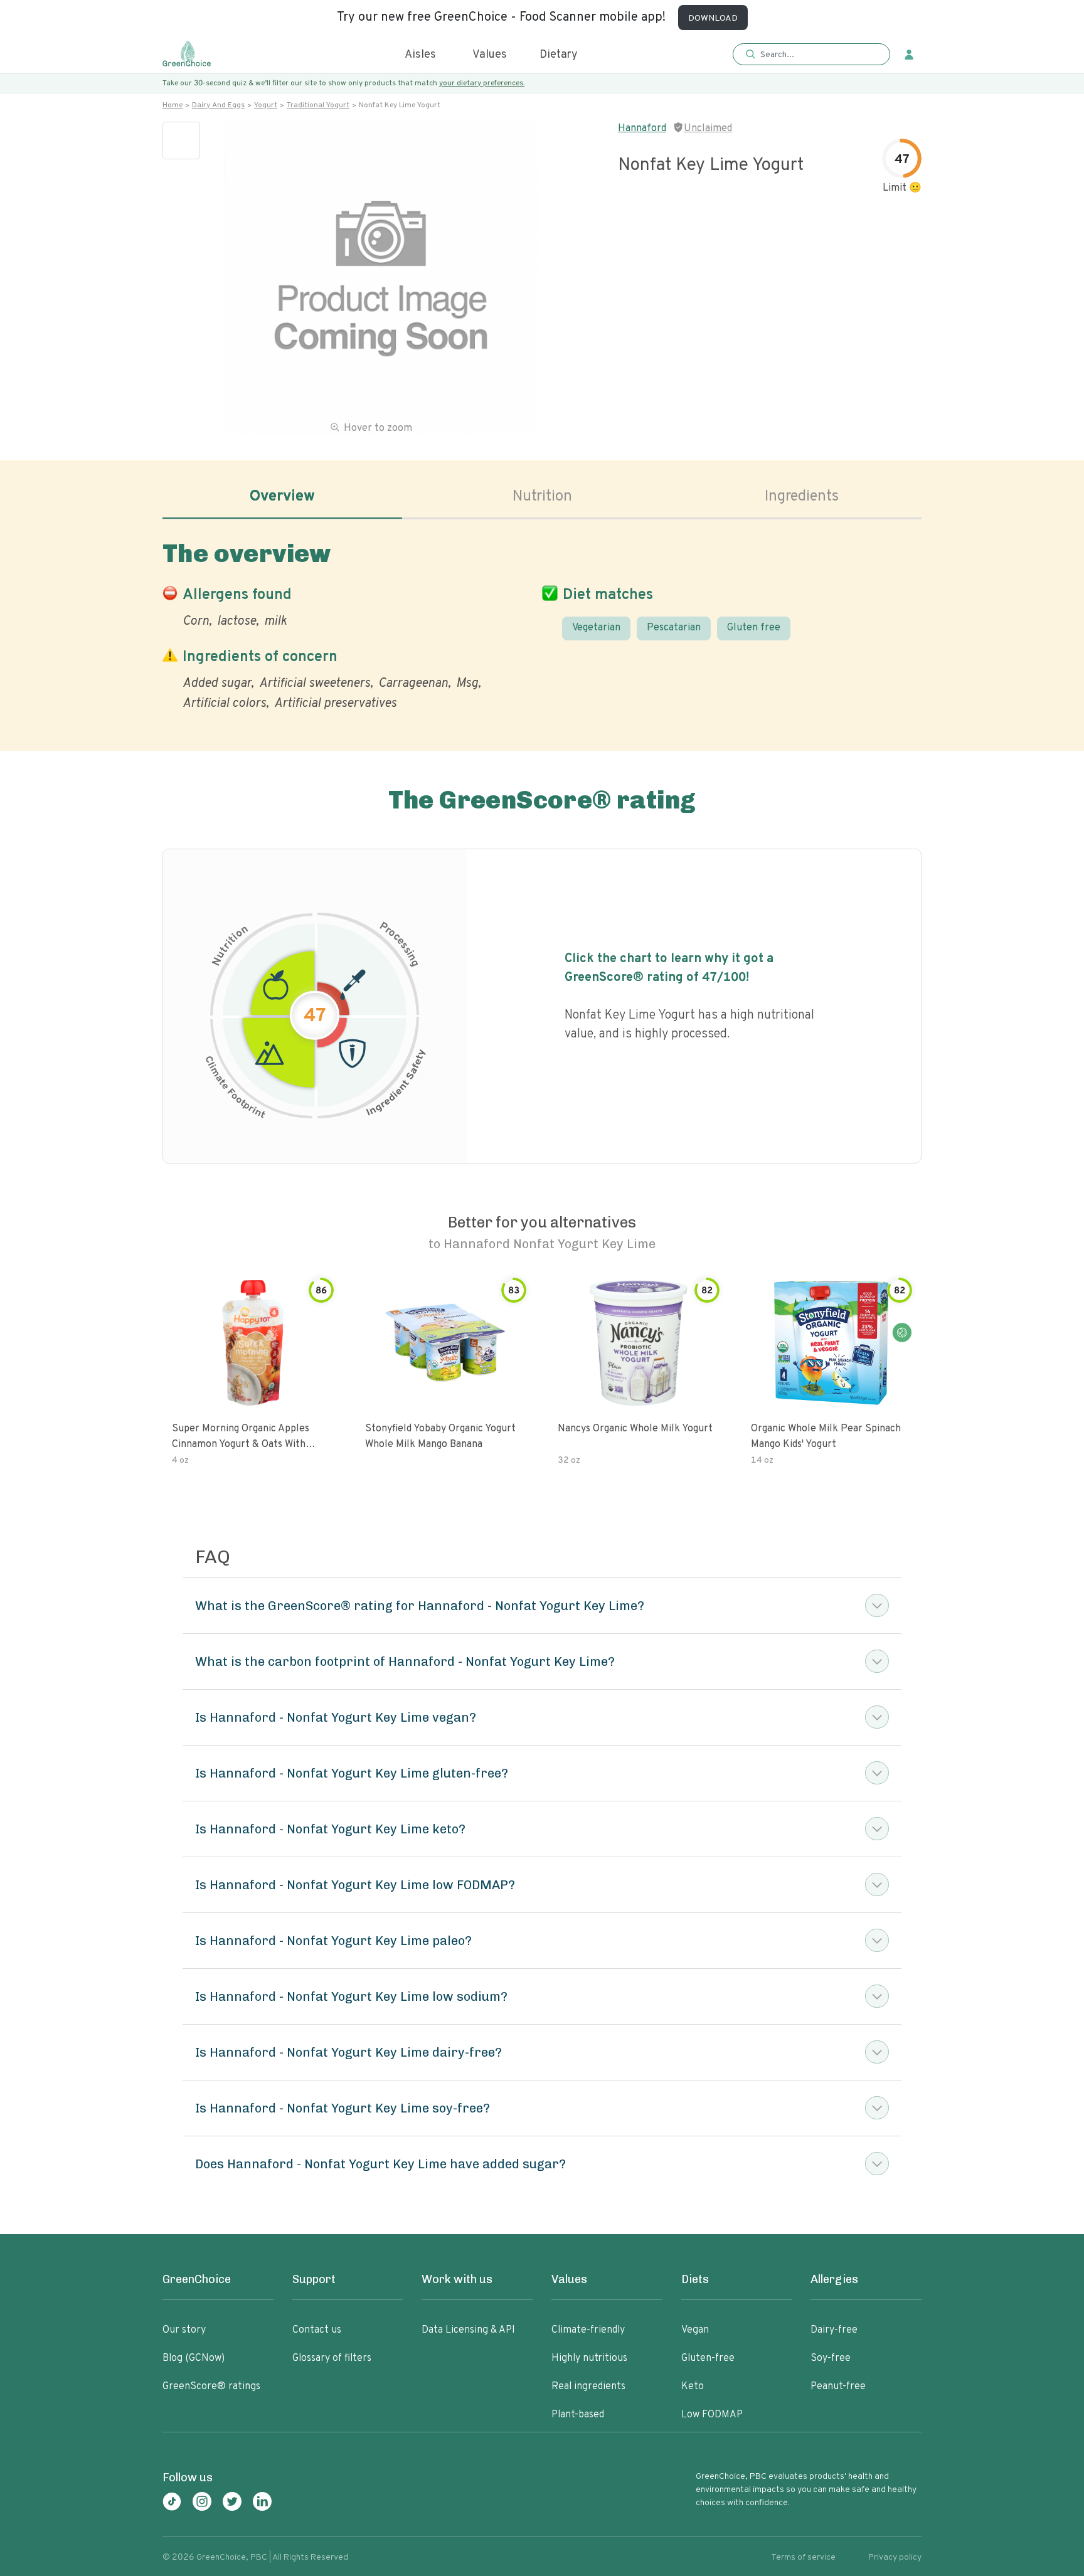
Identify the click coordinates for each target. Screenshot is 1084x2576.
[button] (811, 55)
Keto (693, 2387)
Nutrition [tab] (542, 497)
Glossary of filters (332, 2358)
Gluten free (754, 628)
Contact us (317, 2330)
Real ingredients (588, 2387)
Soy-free (831, 2358)
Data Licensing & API (468, 2330)
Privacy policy (895, 2557)
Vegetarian (596, 628)
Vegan (695, 2330)
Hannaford (642, 129)
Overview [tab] (282, 497)
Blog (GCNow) (194, 2358)
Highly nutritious (589, 2358)
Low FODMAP (712, 2415)
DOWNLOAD (713, 19)
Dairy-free (834, 2330)
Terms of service (803, 2557)
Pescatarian (674, 628)
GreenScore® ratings (211, 2387)
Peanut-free (838, 2387)
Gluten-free (708, 2358)
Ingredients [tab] (802, 497)
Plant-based (578, 2415)
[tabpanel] (542, 623)
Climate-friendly (588, 2330)
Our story (184, 2330)
